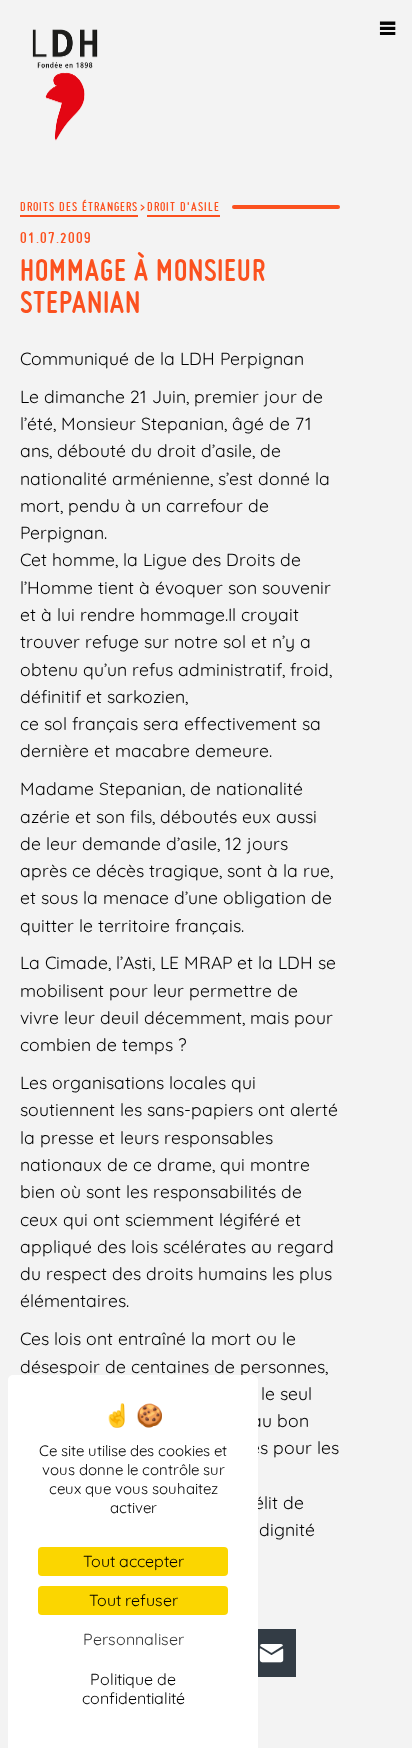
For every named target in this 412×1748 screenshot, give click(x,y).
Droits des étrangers (79, 206)
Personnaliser (133, 1639)
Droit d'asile (183, 206)
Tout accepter (133, 1561)
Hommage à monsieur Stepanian (143, 286)
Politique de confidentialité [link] (133, 1688)
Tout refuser (133, 1600)
